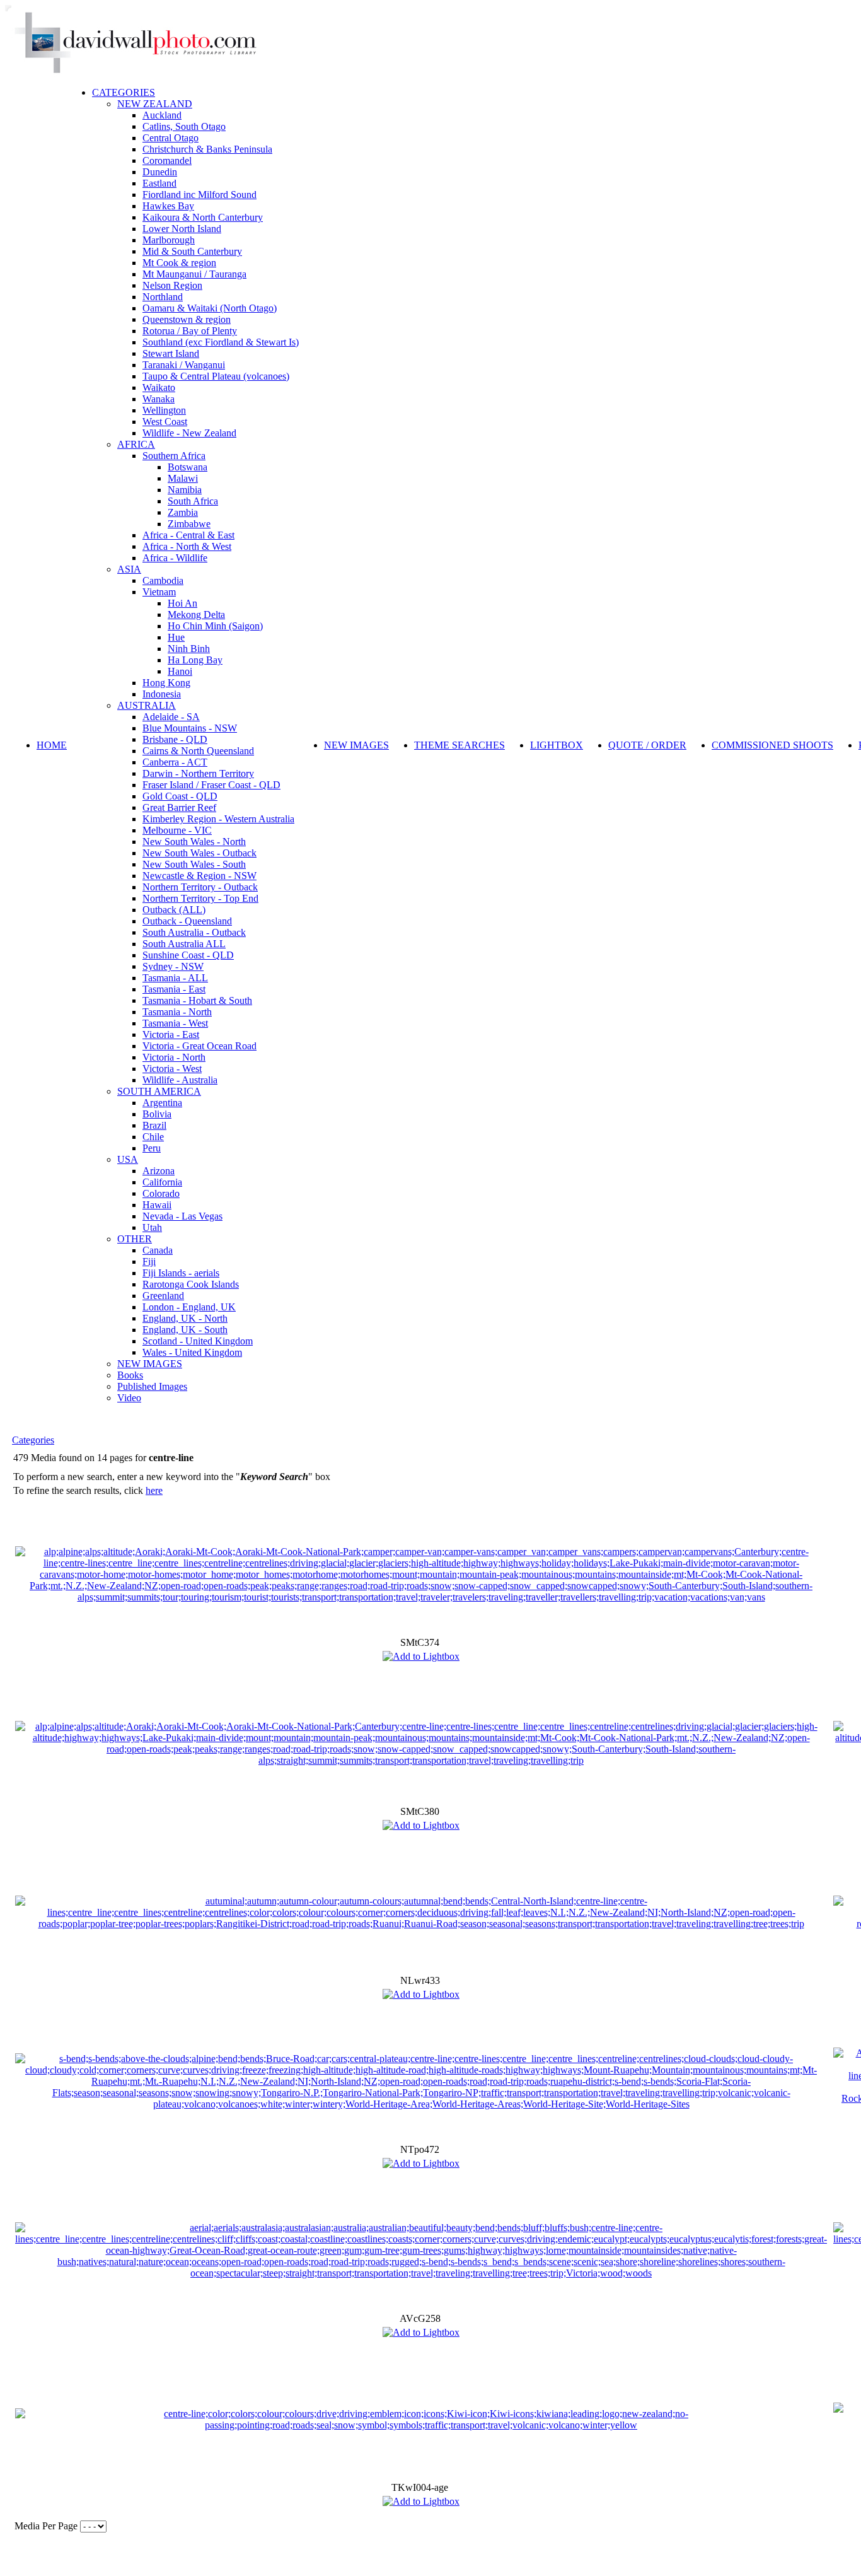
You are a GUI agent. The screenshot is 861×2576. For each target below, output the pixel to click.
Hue (176, 637)
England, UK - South (185, 1330)
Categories (33, 1440)
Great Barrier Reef (179, 807)
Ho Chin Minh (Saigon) (215, 626)
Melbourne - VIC (177, 830)
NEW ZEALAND (155, 104)
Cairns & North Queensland (198, 751)
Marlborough (169, 240)
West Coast (165, 422)
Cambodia (163, 580)
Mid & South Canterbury (192, 251)
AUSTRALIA (147, 705)
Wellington (164, 410)
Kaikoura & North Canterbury (203, 217)
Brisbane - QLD (175, 739)
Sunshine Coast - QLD (188, 955)
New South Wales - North (194, 842)
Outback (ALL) (174, 910)
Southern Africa (174, 456)
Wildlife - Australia (180, 1080)
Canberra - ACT (175, 762)
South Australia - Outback (194, 932)
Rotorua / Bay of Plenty (190, 331)
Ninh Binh (189, 649)
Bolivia (157, 1114)
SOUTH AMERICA (159, 1091)
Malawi (183, 478)
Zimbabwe (189, 524)
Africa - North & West (187, 546)
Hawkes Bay (168, 206)
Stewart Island (171, 353)
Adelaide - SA (171, 717)
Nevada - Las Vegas (182, 1216)
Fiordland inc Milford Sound (199, 195)
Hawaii (157, 1205)
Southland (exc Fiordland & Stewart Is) (221, 342)
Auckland (162, 115)
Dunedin (160, 172)
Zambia (183, 512)
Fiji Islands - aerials (181, 1273)
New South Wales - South (194, 864)
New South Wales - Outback (199, 853)
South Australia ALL (184, 944)
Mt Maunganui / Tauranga (194, 274)
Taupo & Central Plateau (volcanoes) (216, 376)
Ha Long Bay (195, 660)
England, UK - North (185, 1318)
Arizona (159, 1171)
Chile (153, 1137)
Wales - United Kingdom (192, 1352)
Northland (163, 297)
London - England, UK (189, 1307)
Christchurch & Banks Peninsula (207, 149)
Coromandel (167, 160)
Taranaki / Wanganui (184, 365)
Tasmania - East (174, 989)
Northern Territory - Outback (200, 887)
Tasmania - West (175, 1023)
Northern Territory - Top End (200, 898)
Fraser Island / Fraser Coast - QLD (211, 785)
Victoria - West (172, 1069)
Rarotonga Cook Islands (191, 1284)
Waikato (159, 388)
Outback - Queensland (187, 921)
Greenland (163, 1296)
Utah (152, 1227)
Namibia (185, 490)
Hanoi (180, 671)
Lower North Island (182, 229)
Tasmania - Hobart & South (197, 1000)
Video (129, 1398)
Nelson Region (172, 285)
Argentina (162, 1103)
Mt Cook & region (179, 263)
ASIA (129, 569)
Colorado (161, 1193)
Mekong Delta (196, 615)
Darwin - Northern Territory (198, 773)
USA (128, 1159)
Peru (152, 1148)
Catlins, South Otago (184, 126)
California (162, 1182)
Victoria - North (174, 1057)
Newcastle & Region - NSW (199, 876)
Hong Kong (166, 683)
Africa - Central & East (188, 535)
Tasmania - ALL (175, 978)
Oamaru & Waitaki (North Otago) (210, 308)
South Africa (193, 501)
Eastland (159, 183)
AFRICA (136, 444)
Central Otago (170, 138)
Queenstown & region (187, 319)
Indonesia (162, 694)
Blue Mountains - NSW (190, 728)
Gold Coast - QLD (180, 796)
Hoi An (182, 603)
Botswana (188, 467)
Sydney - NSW (173, 966)
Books (130, 1375)
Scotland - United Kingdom (198, 1341)
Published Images (152, 1386)
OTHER (135, 1239)
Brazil (154, 1125)
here (154, 1490)
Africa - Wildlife (175, 558)
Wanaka (159, 399)
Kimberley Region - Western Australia (218, 819)
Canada (158, 1250)
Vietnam (159, 592)
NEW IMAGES (150, 1364)
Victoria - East (171, 1034)
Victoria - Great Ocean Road (199, 1046)
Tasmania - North (177, 1012)
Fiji (149, 1262)
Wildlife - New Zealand (189, 433)
